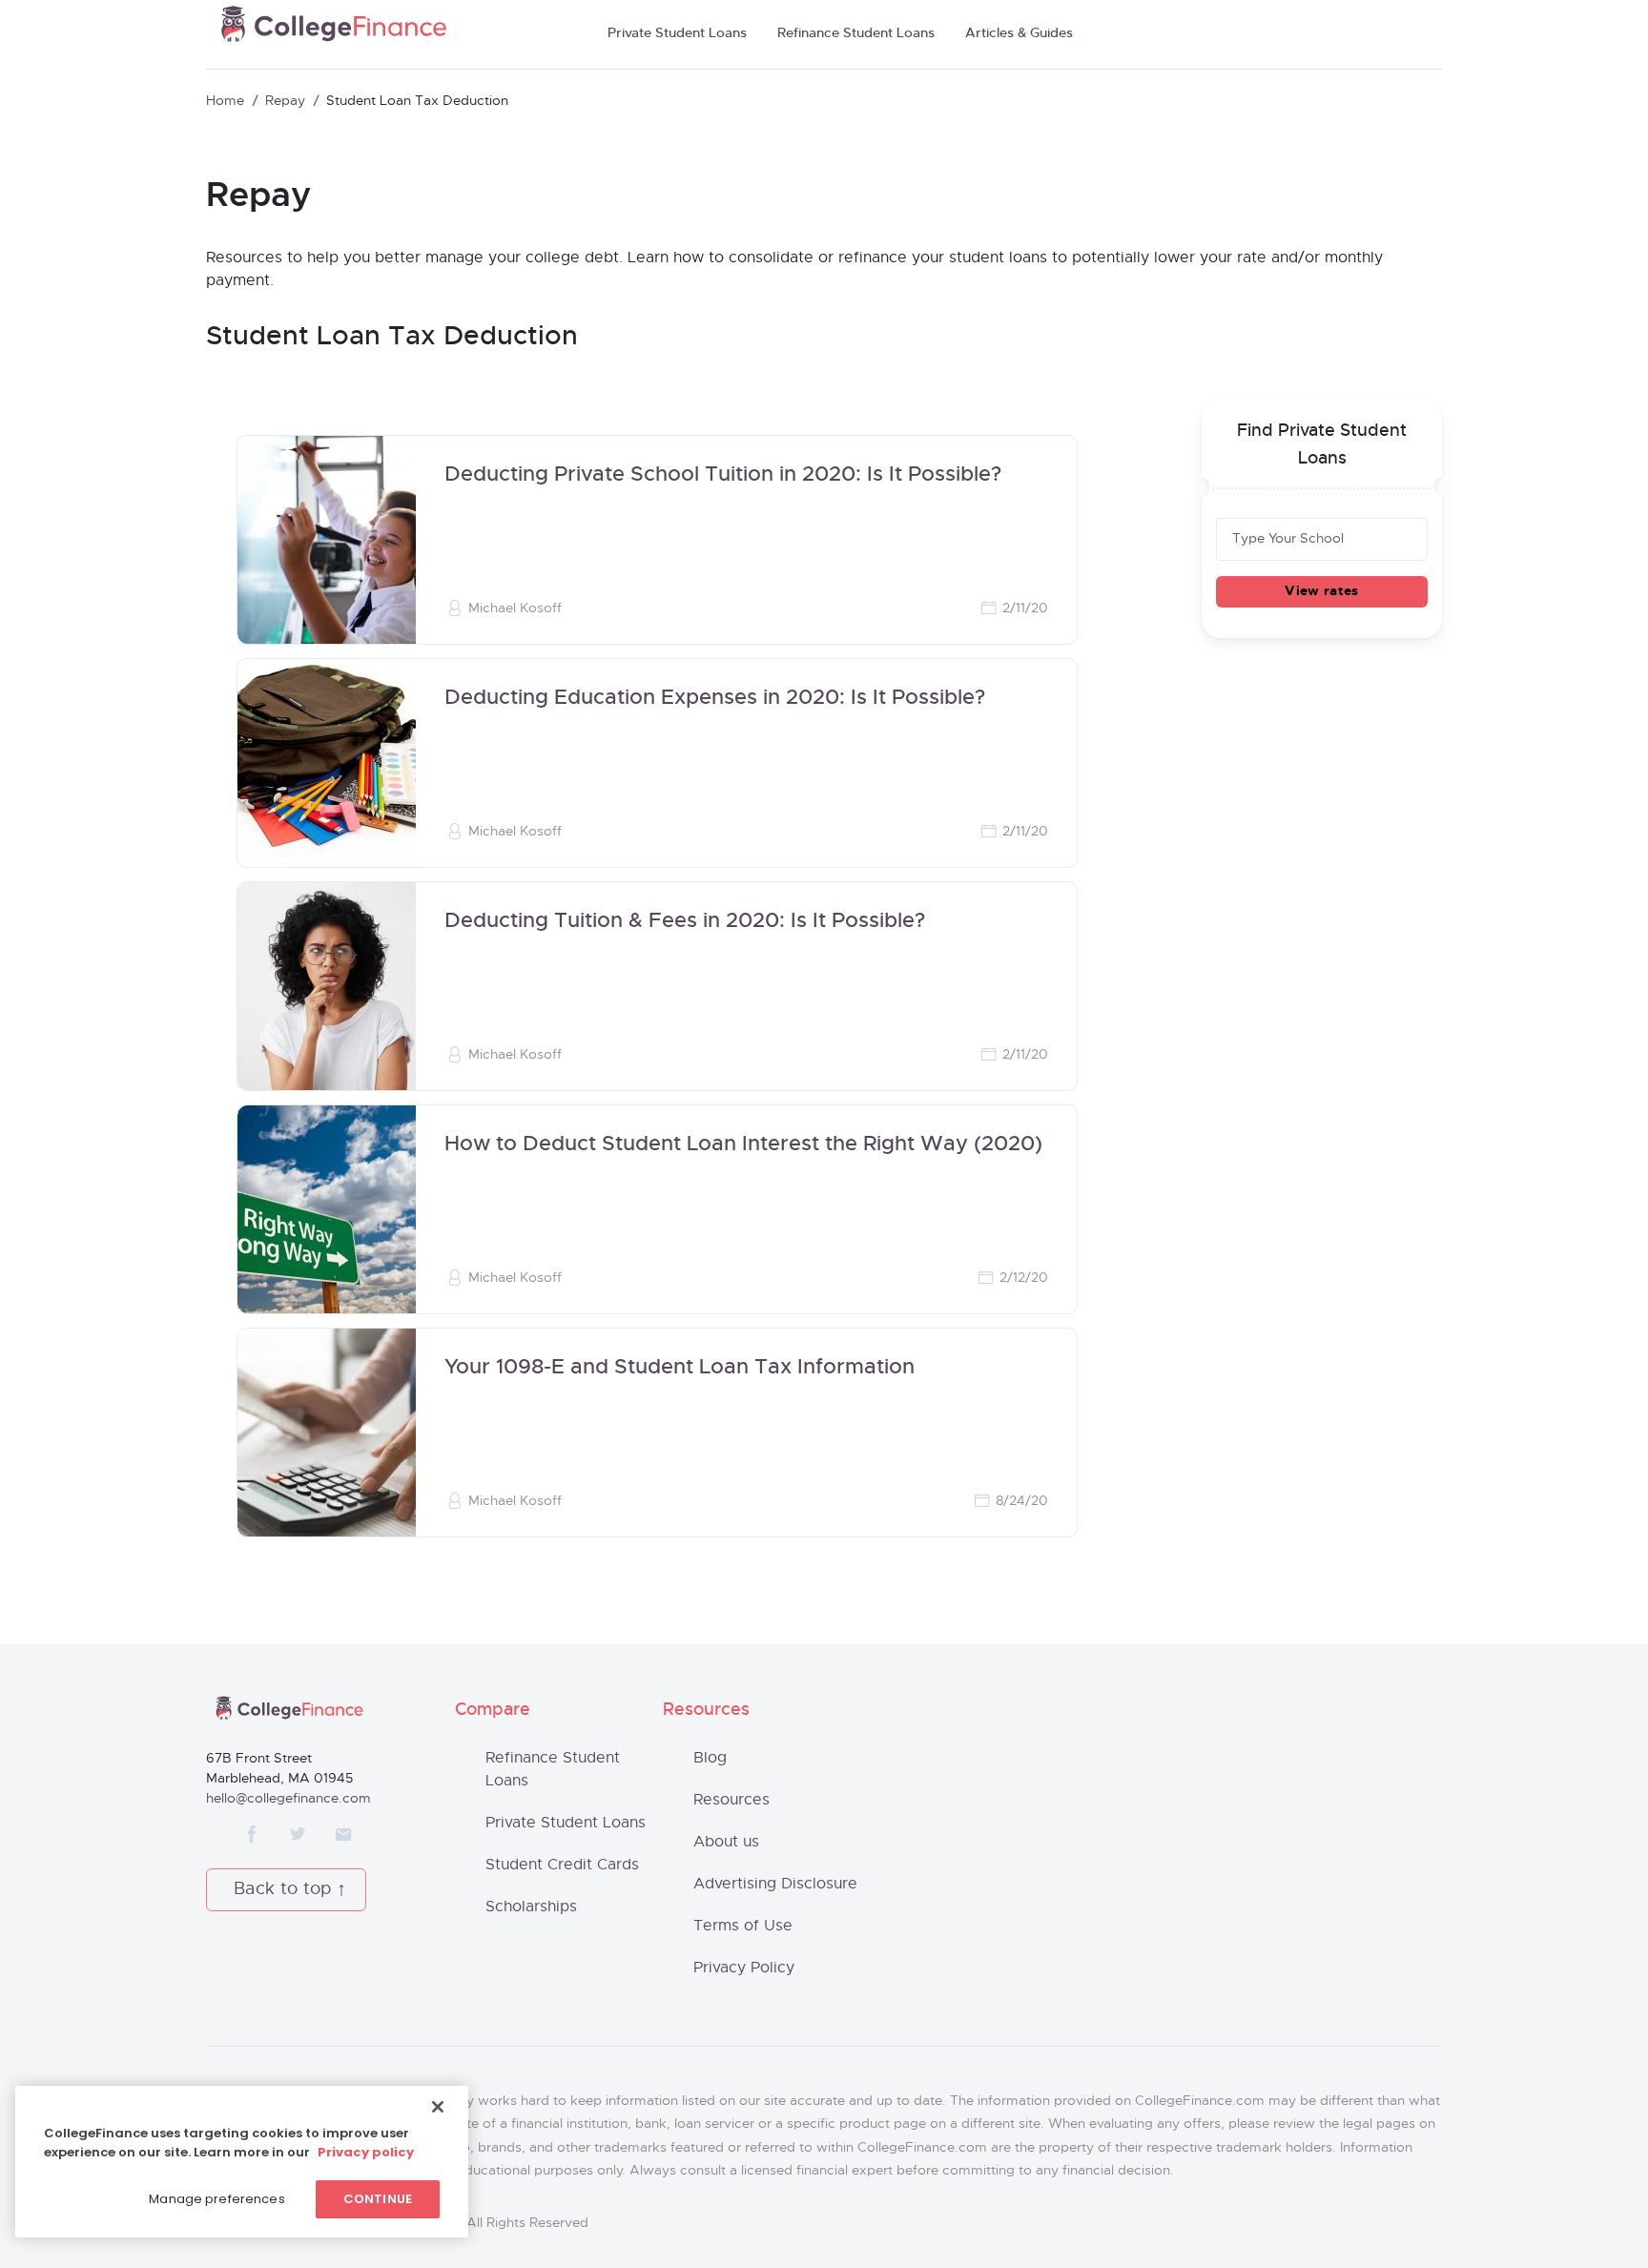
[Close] (438, 2107)
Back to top (283, 1889)
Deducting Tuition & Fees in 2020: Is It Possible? (685, 921)
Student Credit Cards (562, 1865)
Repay (285, 101)
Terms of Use (743, 1926)
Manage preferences (216, 2199)
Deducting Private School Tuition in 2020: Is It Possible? (723, 475)
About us (726, 1842)
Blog (710, 1758)
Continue (378, 2199)
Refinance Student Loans (856, 33)
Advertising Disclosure (775, 1884)
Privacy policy (366, 2152)
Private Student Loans (677, 33)
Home (225, 101)
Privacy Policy (744, 1968)
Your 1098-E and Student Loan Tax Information (680, 1368)
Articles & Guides (1019, 33)
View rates (1321, 591)
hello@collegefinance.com (288, 1799)
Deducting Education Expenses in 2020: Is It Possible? (715, 698)
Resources (731, 1800)
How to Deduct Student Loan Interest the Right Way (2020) (743, 1144)
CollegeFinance (334, 30)
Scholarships (531, 1907)
